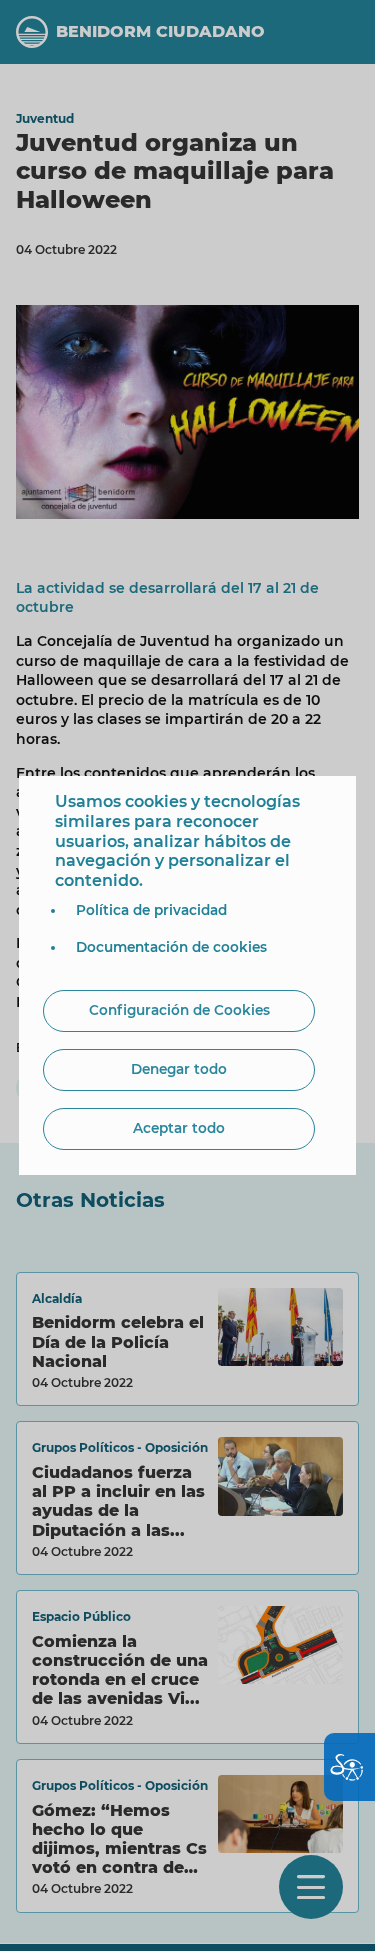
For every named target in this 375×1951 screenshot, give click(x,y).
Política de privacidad (151, 910)
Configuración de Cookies (179, 1010)
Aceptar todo (179, 1128)
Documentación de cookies (171, 947)
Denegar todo (179, 1069)
